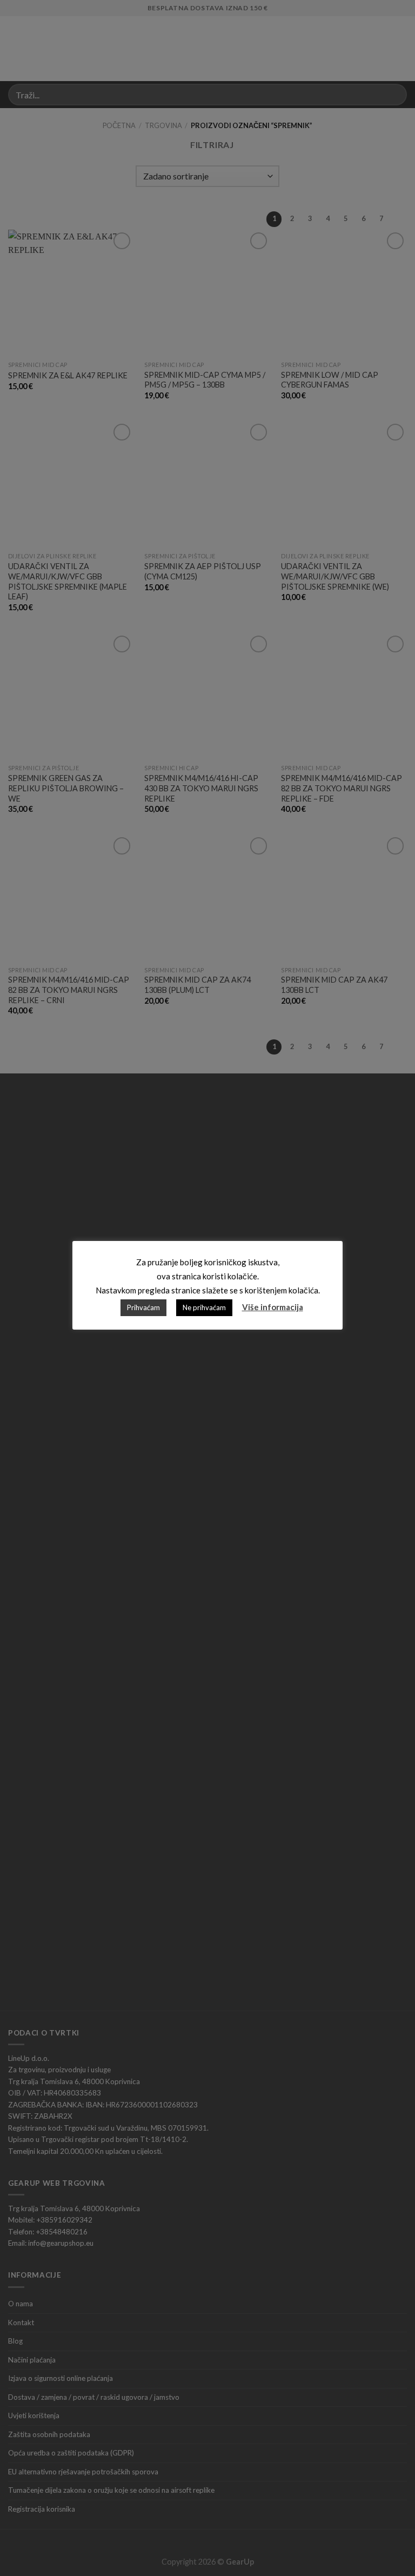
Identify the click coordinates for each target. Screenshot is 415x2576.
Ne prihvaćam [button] (204, 1307)
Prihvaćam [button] (143, 1307)
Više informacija (273, 1307)
